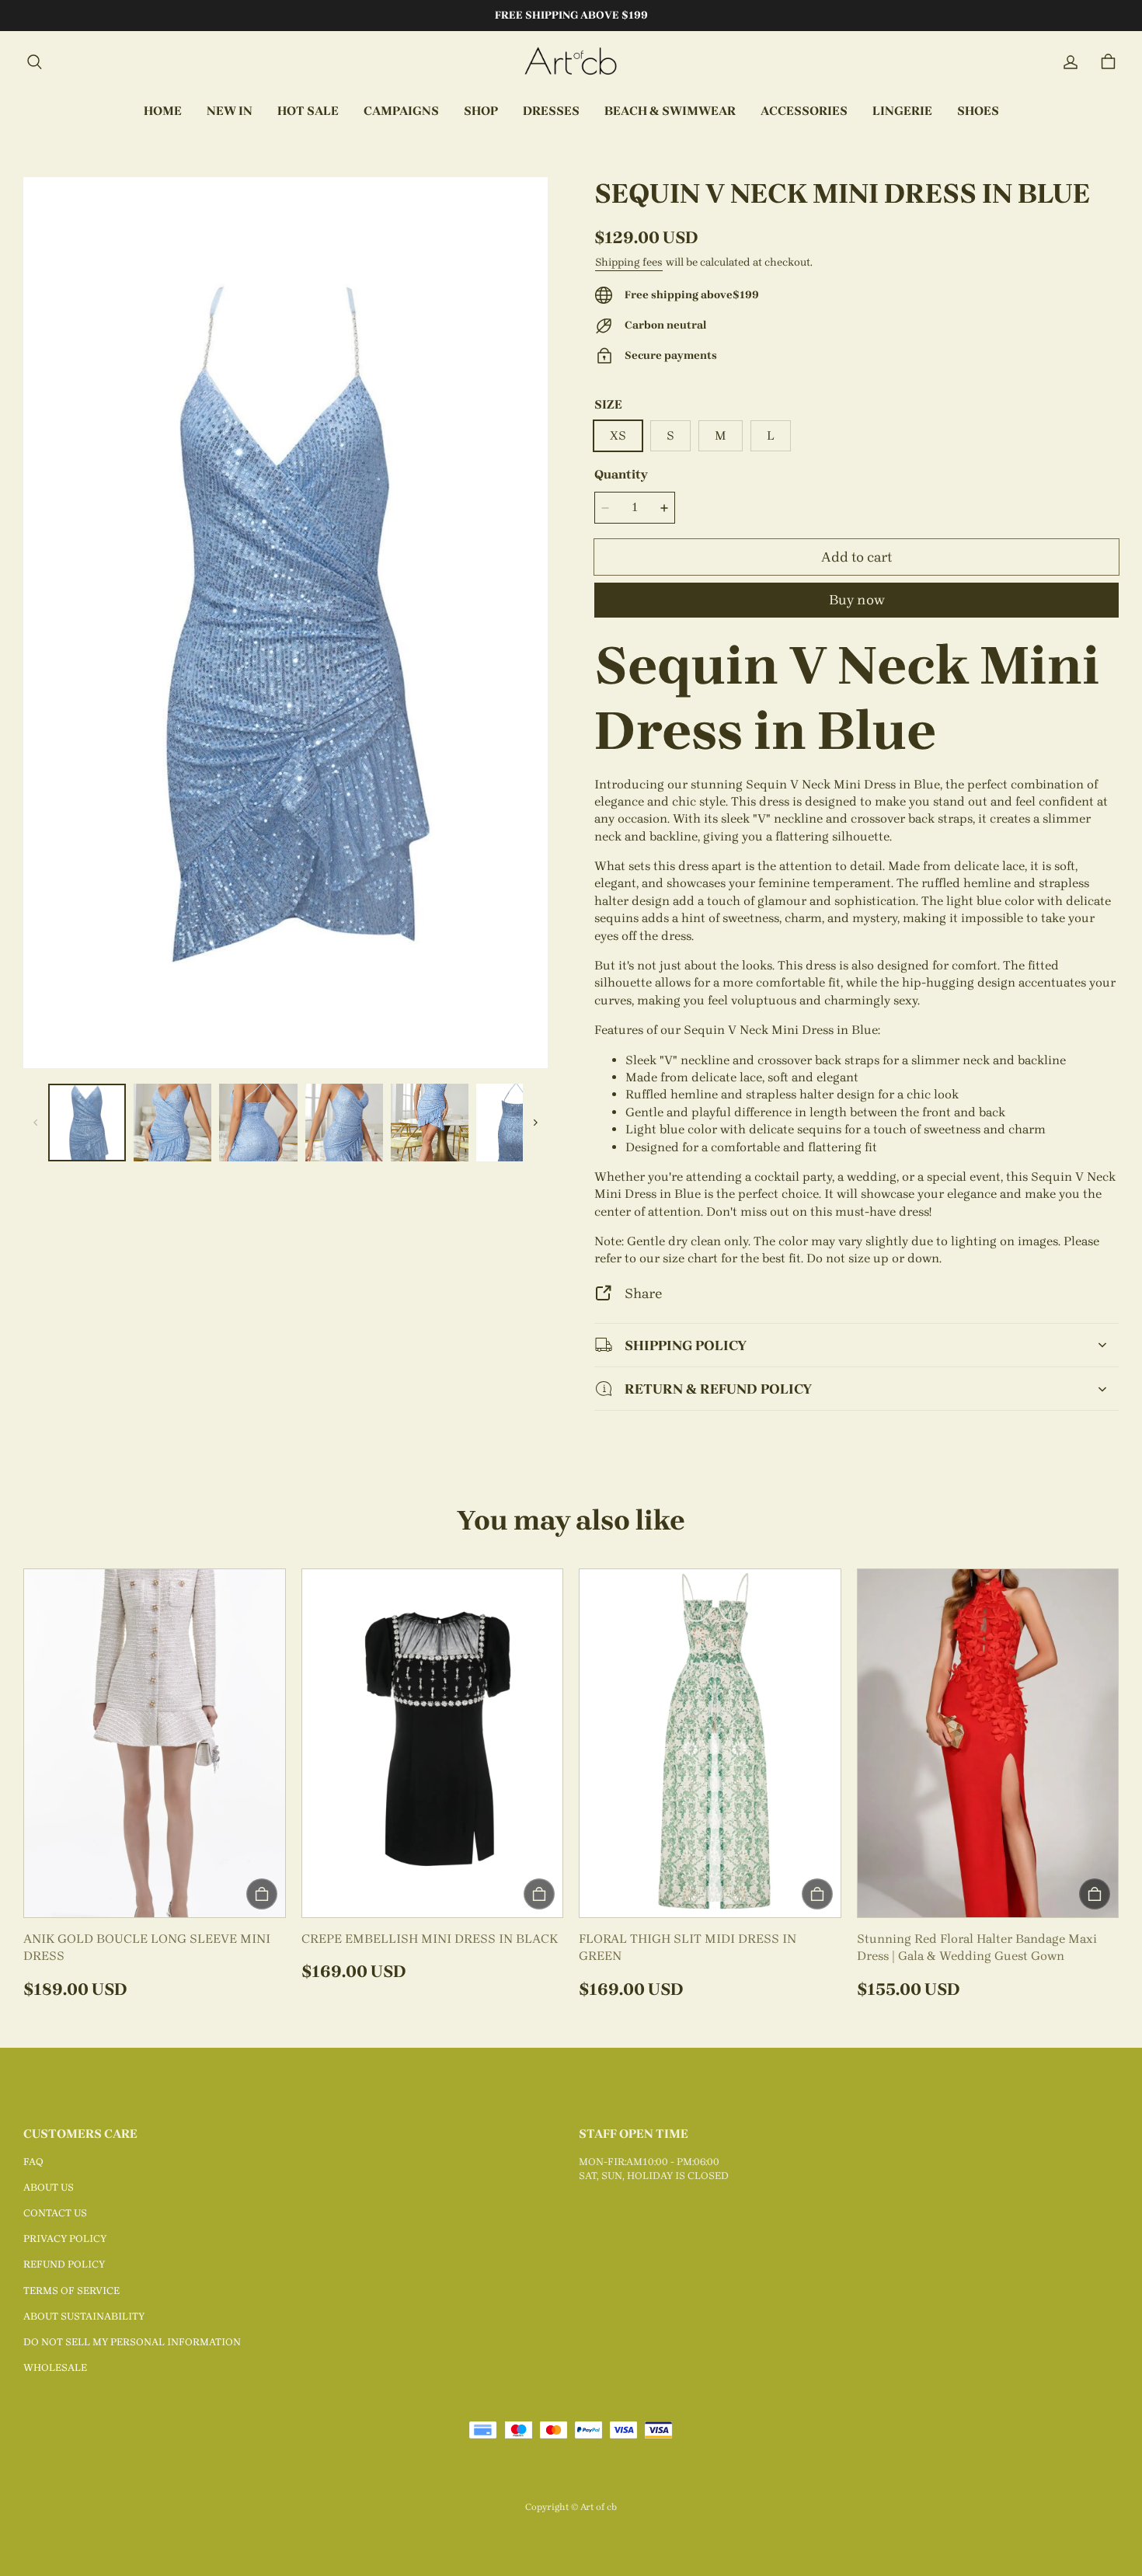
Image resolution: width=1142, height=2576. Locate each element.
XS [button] (618, 435)
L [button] (771, 435)
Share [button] (643, 1293)
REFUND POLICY (64, 2264)
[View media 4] (344, 1123)
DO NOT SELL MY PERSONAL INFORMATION (132, 2342)
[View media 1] (87, 1123)
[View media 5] (430, 1123)
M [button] (721, 435)
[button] (34, 62)
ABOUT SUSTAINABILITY (84, 2316)
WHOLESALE (55, 2367)
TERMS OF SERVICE (71, 2291)
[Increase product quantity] (664, 508)
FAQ (33, 2162)
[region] (285, 1123)
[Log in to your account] (1071, 62)
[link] (401, 112)
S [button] (670, 435)
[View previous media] (36, 1123)
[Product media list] (285, 623)
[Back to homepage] (571, 62)
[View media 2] (172, 1123)
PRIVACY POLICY (65, 2238)
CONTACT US (55, 2213)
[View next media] (535, 1123)
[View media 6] (515, 1123)
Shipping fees (629, 262)
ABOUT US (49, 2187)
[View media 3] (258, 1123)
